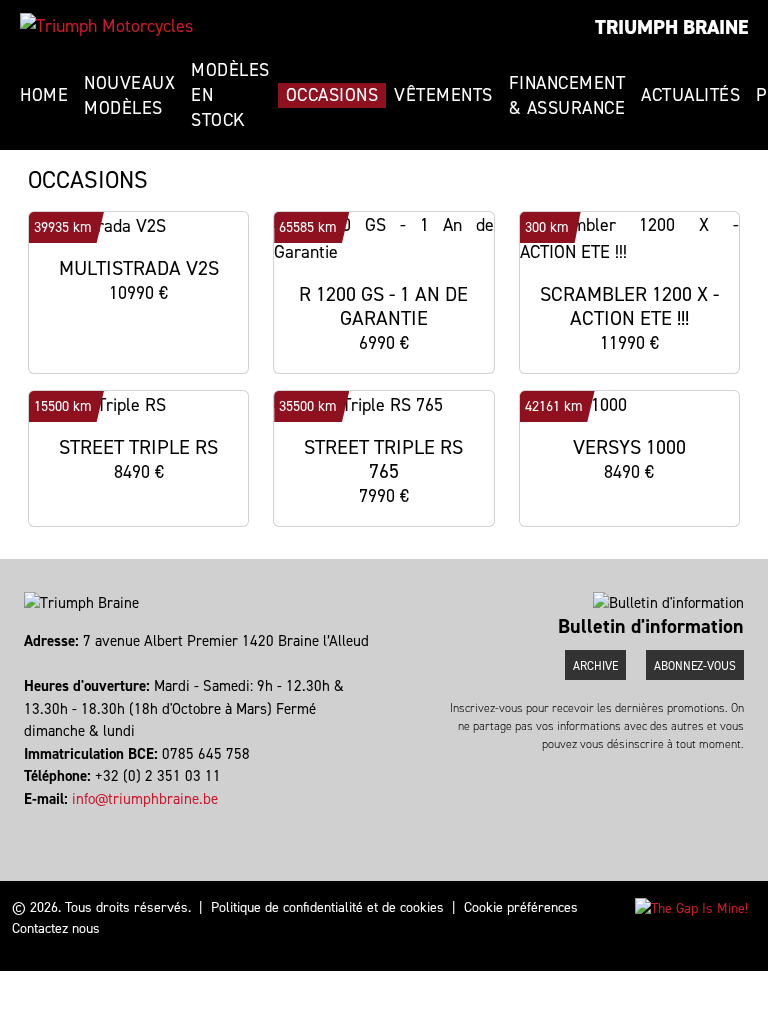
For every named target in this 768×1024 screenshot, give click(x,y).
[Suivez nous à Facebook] (26, 821)
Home (44, 95)
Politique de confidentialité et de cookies (327, 907)
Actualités (690, 95)
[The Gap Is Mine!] (691, 907)
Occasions (332, 95)
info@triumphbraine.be (145, 799)
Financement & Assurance (567, 95)
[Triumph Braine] (106, 26)
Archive (595, 666)
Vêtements (443, 95)
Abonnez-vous (695, 666)
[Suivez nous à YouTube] (44, 821)
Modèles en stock (230, 95)
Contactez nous (56, 928)
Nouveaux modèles (129, 95)
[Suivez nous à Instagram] (35, 821)
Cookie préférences (521, 907)
